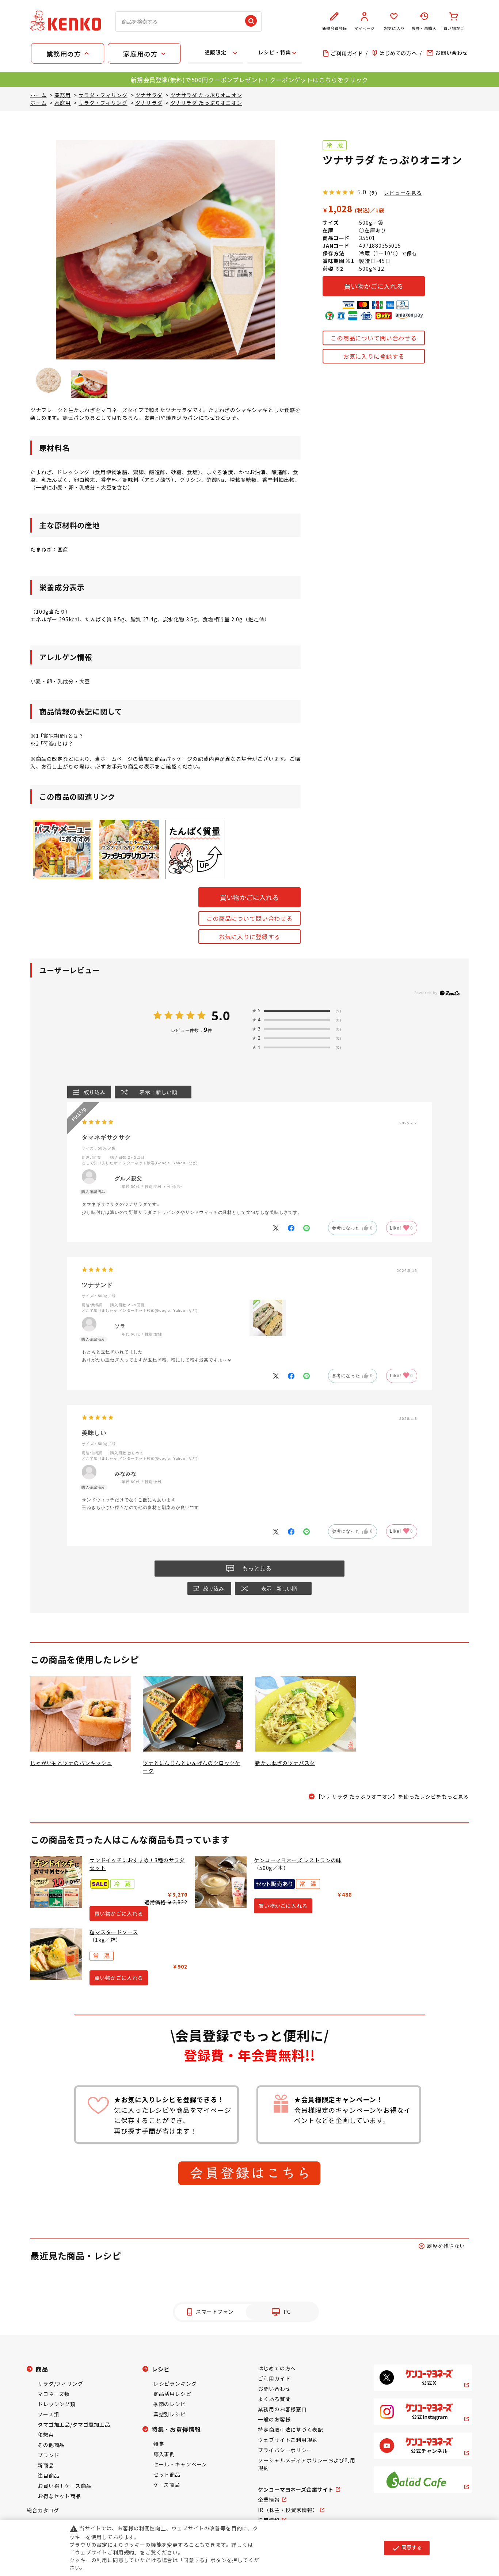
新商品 (46, 2465)
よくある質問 (274, 2399)
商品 (42, 2369)
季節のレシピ (170, 2404)
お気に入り (394, 28)
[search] (251, 22)
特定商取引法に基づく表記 (290, 2430)
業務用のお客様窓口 (282, 2409)
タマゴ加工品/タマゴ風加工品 (74, 2424)
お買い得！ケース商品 (64, 2486)
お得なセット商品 (59, 2496)
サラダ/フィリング (60, 2383)
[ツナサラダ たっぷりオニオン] (49, 380)
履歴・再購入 (424, 28)
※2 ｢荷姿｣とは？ (52, 743)
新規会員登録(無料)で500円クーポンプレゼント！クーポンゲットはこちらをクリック (249, 80)
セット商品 (167, 2474)
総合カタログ (43, 2510)
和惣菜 (46, 2435)
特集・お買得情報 (176, 2429)
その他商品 (51, 2445)
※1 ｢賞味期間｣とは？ (57, 736)
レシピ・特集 (275, 52)
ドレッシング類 (57, 2404)
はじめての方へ (277, 2368)
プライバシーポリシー (285, 2450)
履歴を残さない (446, 2246)
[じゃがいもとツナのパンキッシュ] (81, 1714)
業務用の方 (64, 54)
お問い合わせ (274, 2389)
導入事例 (164, 2454)
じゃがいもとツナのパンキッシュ (71, 1763)
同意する (407, 2548)
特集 (159, 2444)
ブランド (48, 2455)
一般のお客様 (274, 2419)
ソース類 (48, 2414)
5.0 (221, 1015)
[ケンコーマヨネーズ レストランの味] (221, 1882)
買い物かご (454, 28)
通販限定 (215, 52)
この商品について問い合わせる (374, 338)
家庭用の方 (140, 54)
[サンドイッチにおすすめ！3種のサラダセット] (56, 1882)
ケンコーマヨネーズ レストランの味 (298, 1860)
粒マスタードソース (114, 1932)
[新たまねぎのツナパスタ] (306, 1714)
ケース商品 (167, 2485)
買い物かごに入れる (374, 286)
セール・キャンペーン (180, 2464)
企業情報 (269, 2500)
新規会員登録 (334, 28)
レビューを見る (403, 193)
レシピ (161, 2369)
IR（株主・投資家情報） (288, 2510)
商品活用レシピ (172, 2394)
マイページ (364, 28)
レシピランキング (175, 2383)
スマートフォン (215, 2312)
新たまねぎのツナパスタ (285, 1763)
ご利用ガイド (274, 2378)
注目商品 (48, 2476)
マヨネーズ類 (54, 2394)
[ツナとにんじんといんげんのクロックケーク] (193, 1714)
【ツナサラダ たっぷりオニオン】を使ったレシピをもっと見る (392, 1796)
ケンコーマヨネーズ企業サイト (296, 2489)
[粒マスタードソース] (56, 1954)
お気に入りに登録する (374, 356)
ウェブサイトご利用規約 (288, 2440)
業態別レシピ (170, 2414)
